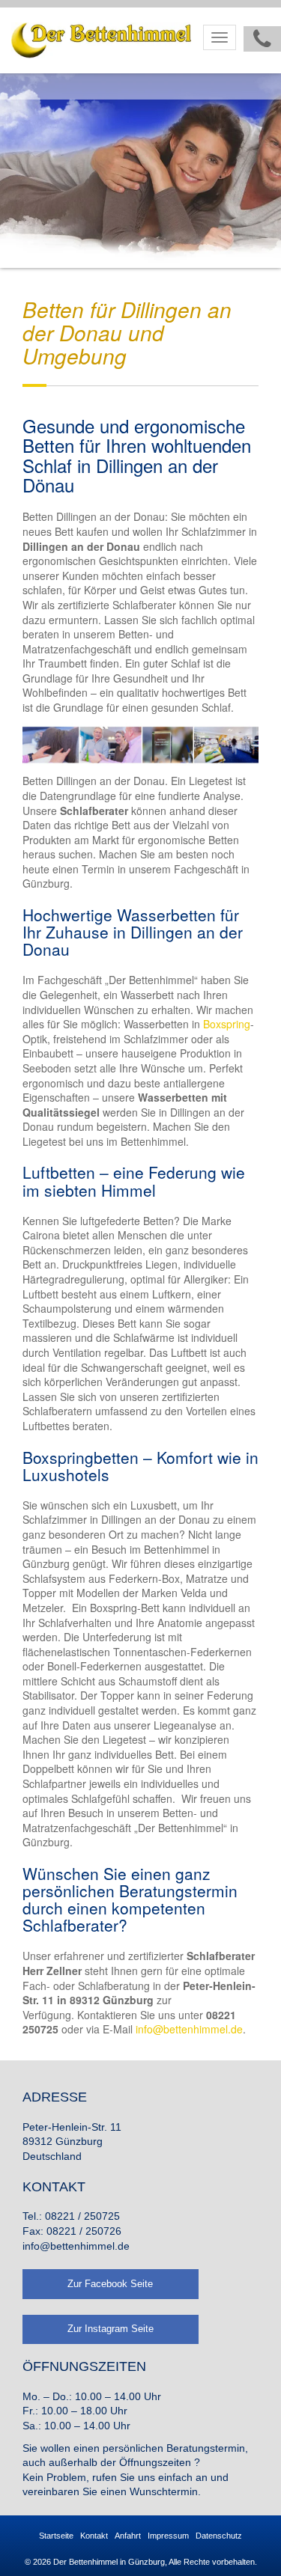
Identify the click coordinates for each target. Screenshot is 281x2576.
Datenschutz (219, 2536)
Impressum (168, 2536)
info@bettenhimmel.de (189, 2029)
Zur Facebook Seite (110, 2284)
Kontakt (94, 2536)
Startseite (56, 2536)
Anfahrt (128, 2536)
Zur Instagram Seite (111, 2329)
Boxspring (227, 1024)
